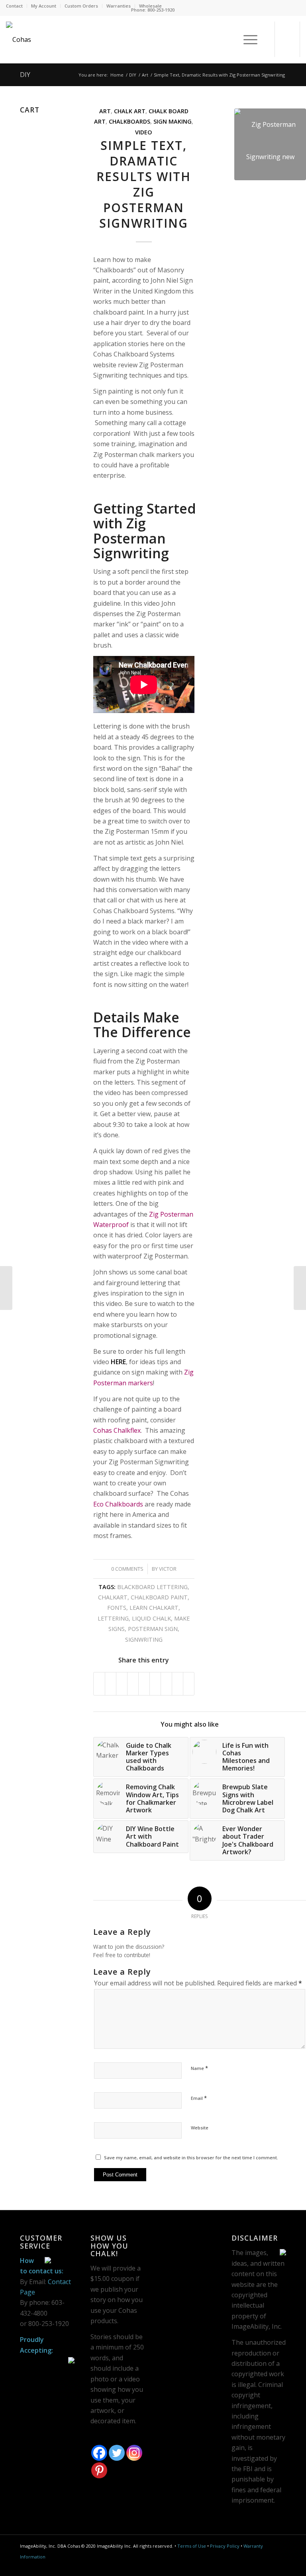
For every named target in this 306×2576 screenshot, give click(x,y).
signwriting (144, 1640)
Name (199, 2068)
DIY (25, 75)
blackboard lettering (152, 1587)
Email (199, 2098)
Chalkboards (129, 121)
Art (145, 75)
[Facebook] (99, 2453)
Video (144, 132)
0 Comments (127, 1569)
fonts (117, 1608)
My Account (44, 6)
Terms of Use (192, 2546)
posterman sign (153, 1629)
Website (200, 2128)
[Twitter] (117, 2453)
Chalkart (113, 1597)
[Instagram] (134, 2453)
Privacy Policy (225, 2546)
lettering (113, 1618)
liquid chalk (151, 1618)
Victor (168, 1569)
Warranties (119, 6)
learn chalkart (154, 1608)
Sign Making (173, 121)
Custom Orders (81, 6)
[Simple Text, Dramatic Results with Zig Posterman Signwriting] (270, 144)
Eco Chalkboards (118, 1504)
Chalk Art (130, 111)
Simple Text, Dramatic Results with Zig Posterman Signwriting (144, 184)
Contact (14, 6)
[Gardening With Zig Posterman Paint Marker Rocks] (300, 1288)
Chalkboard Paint (159, 1597)
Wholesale (150, 6)
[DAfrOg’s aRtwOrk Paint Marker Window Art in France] (6, 1288)
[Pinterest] (99, 2470)
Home (117, 75)
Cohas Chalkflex (117, 1430)
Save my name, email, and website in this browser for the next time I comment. (191, 2157)
